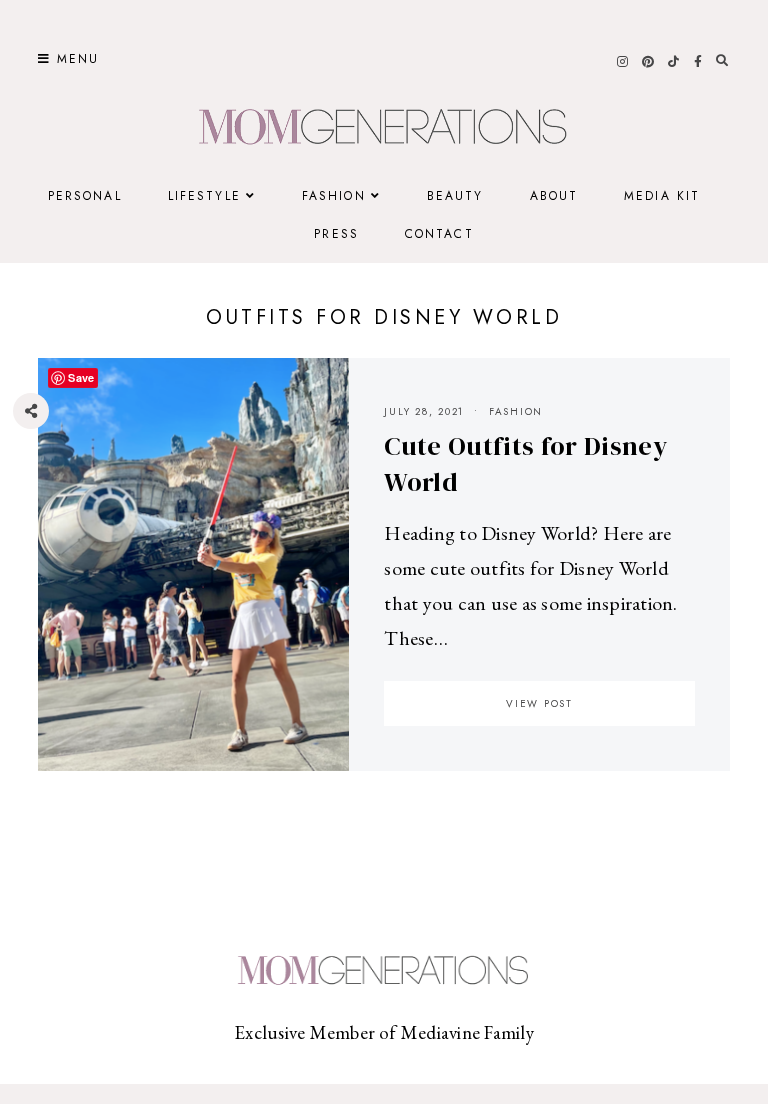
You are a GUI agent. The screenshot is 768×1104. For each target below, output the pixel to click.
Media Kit (662, 196)
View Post (539, 703)
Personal (85, 196)
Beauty (455, 196)
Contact (439, 234)
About (554, 196)
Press (336, 234)
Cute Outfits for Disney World (525, 464)
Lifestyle (204, 196)
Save (46, 531)
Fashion (334, 196)
